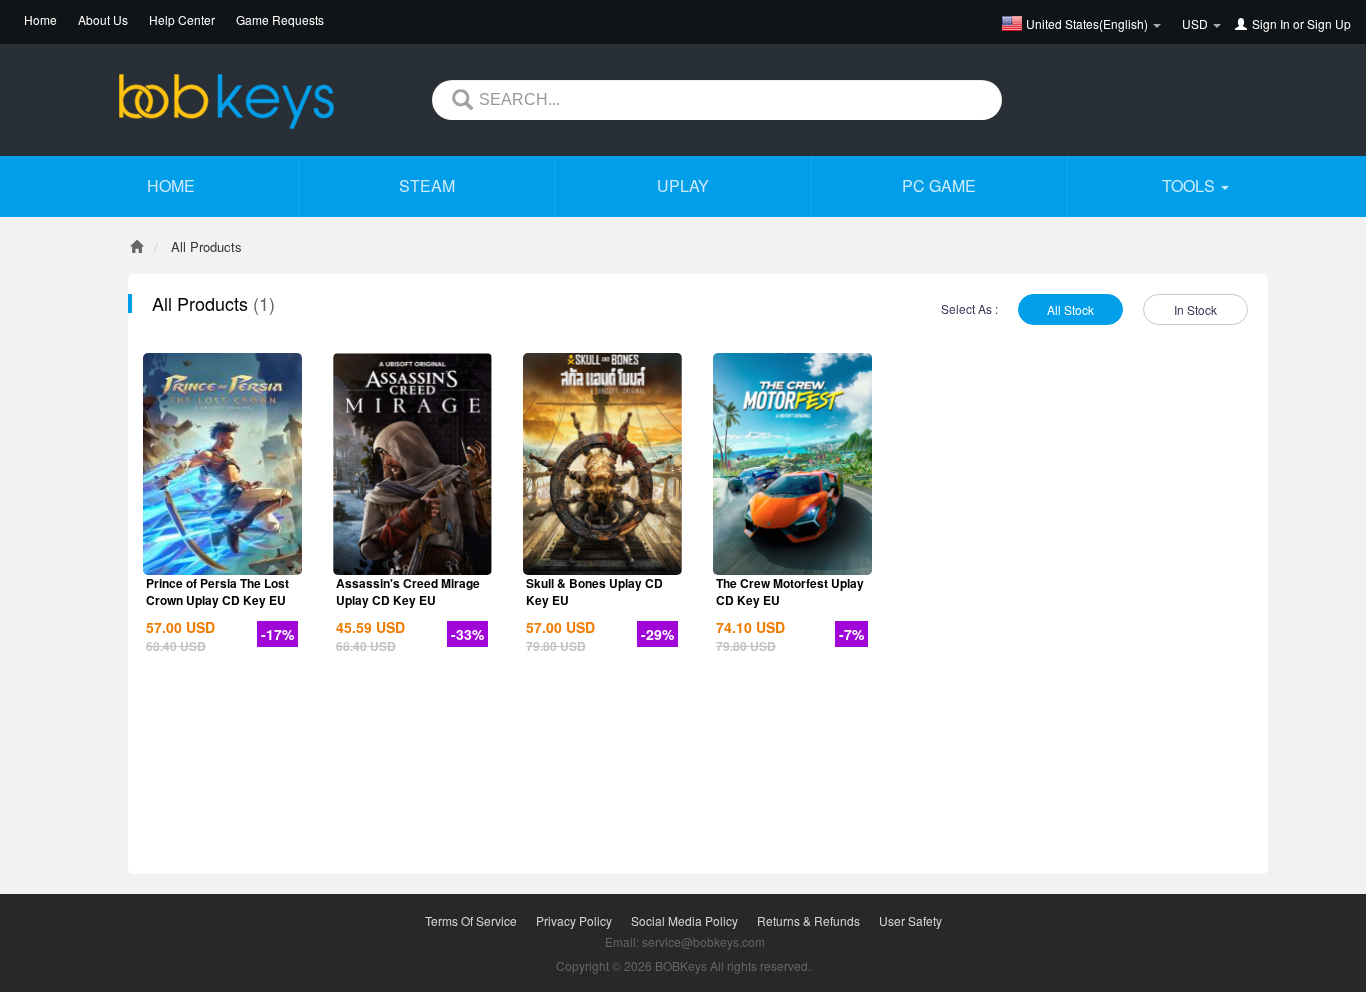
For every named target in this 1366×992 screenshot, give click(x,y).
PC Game (939, 185)
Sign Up (1329, 23)
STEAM (427, 185)
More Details (223, 558)
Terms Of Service (471, 920)
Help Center (182, 19)
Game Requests (280, 19)
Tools (1190, 185)
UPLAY (683, 185)
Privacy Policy (574, 920)
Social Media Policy (684, 920)
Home (40, 19)
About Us (103, 19)
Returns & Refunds (808, 920)
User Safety (910, 920)
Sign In (1271, 23)
